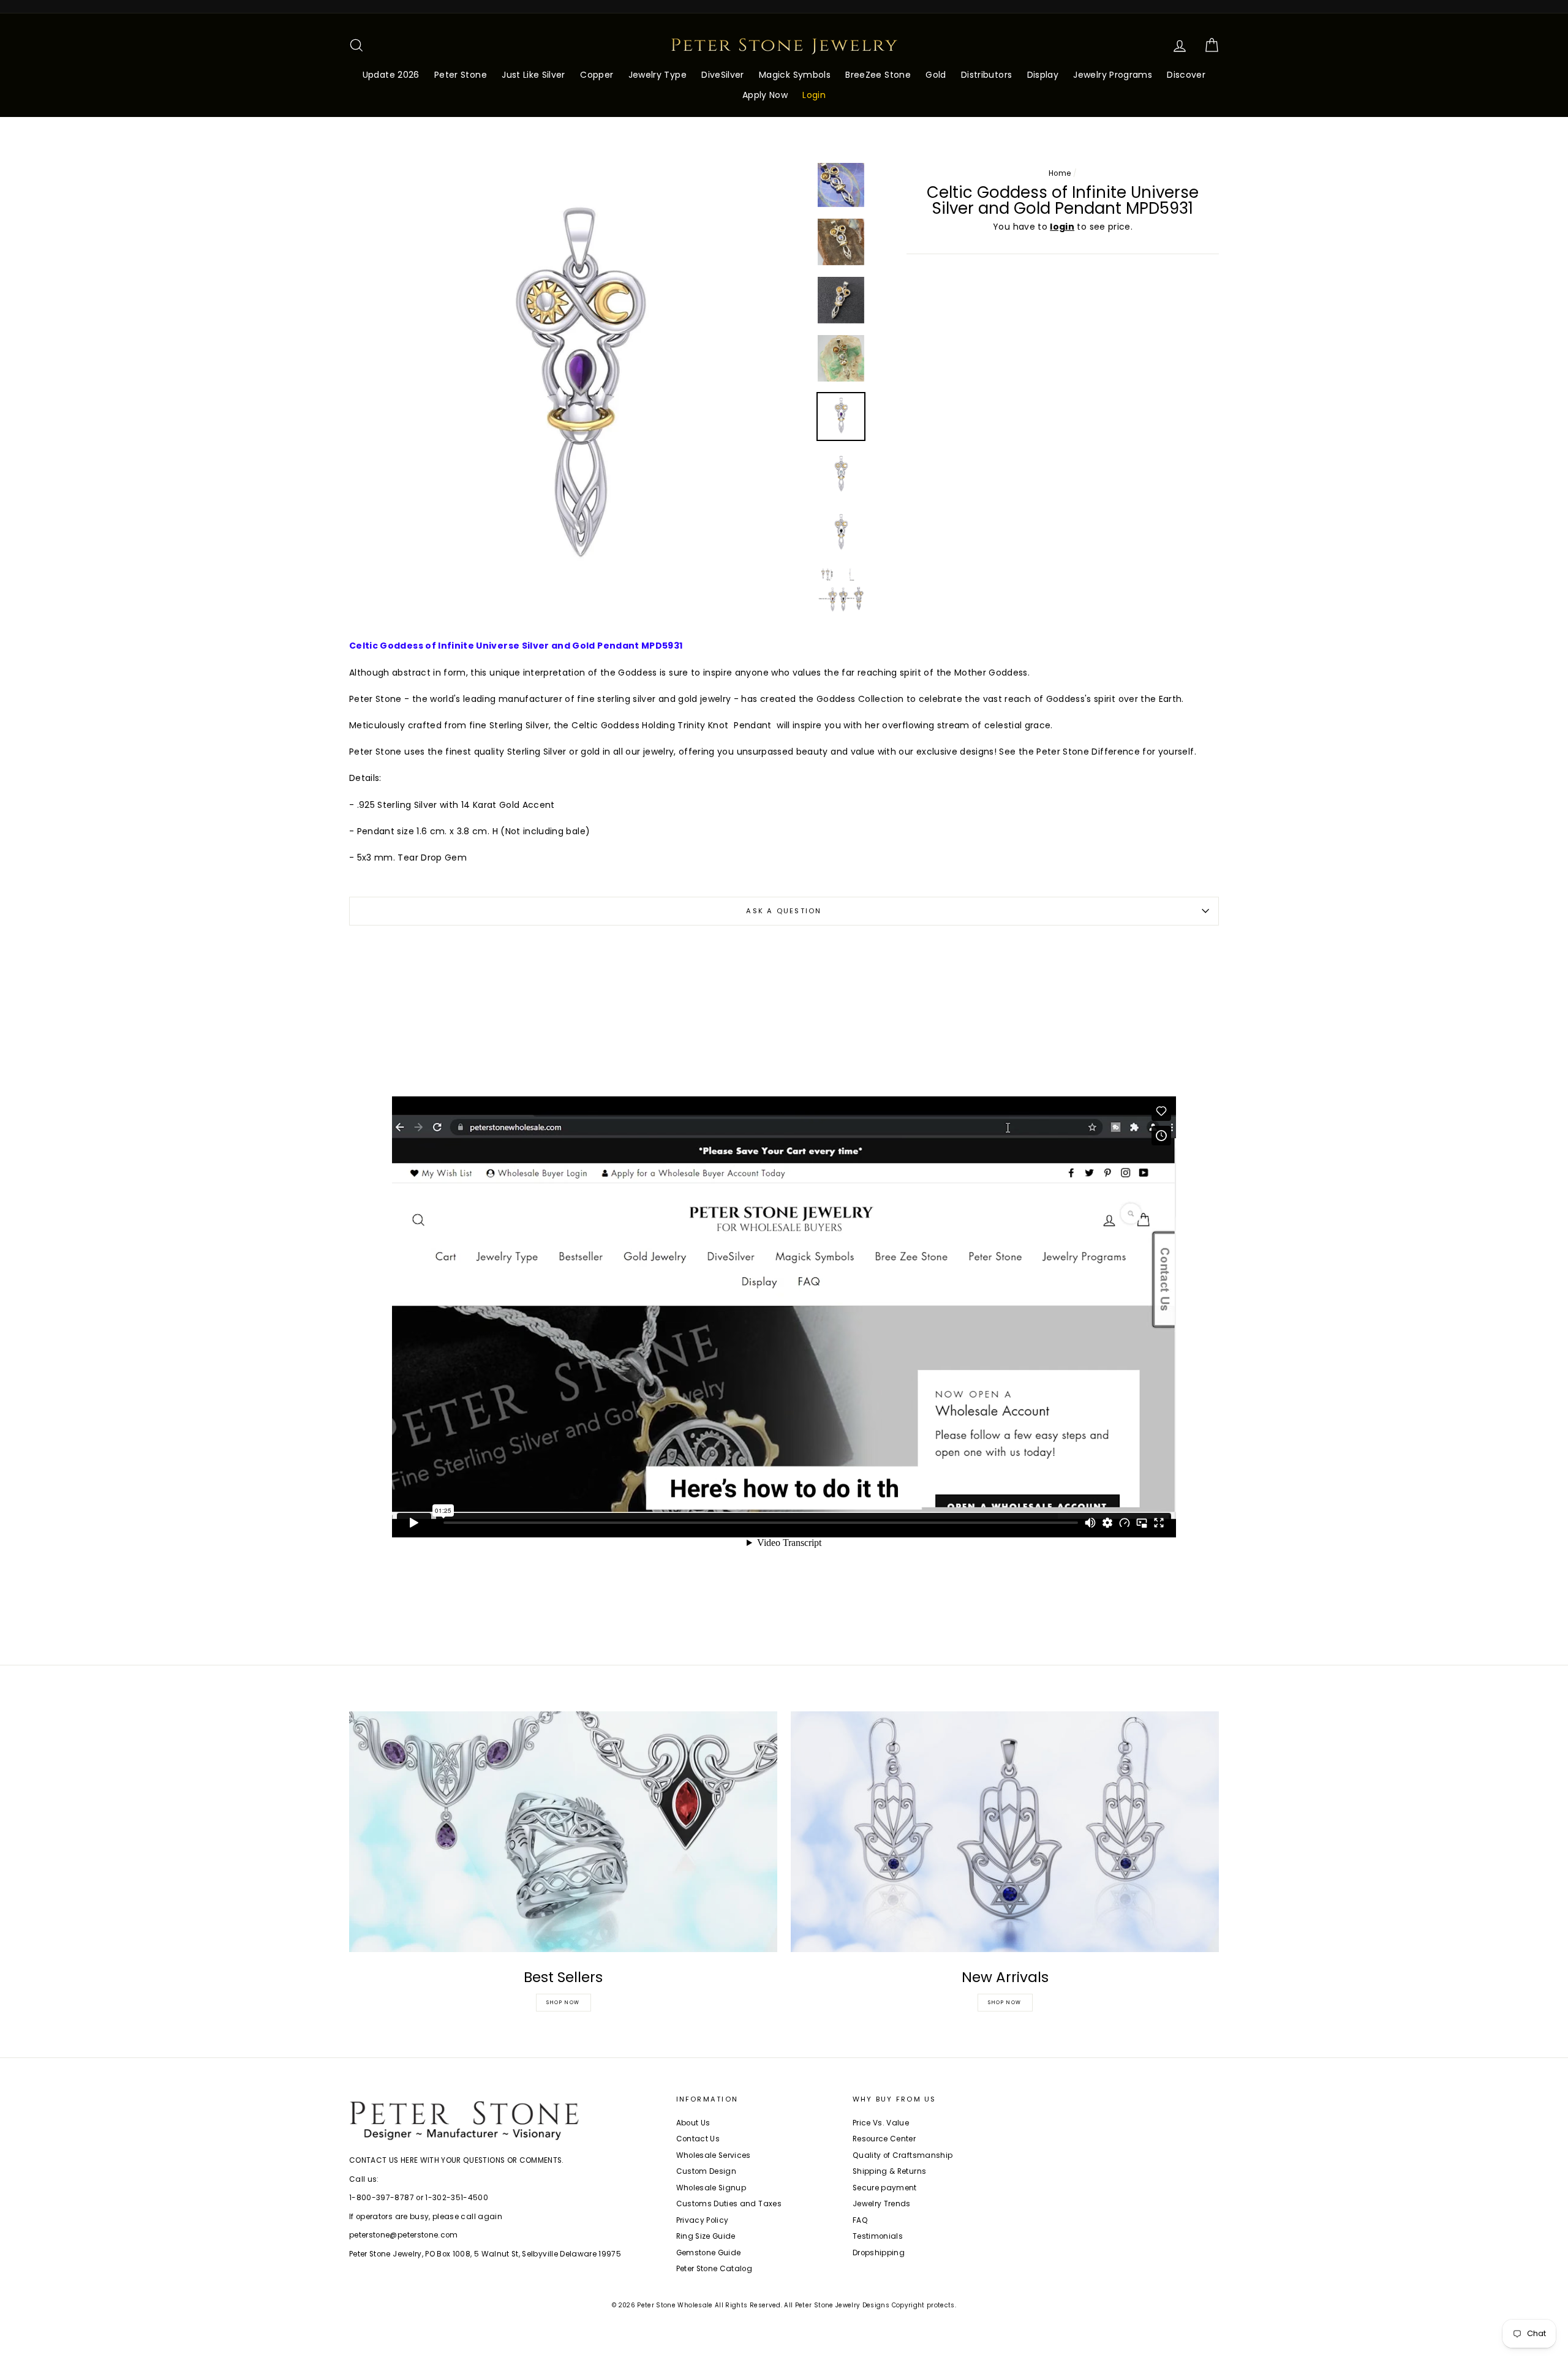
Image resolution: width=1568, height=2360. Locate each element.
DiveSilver (723, 75)
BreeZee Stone (878, 75)
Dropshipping (879, 2253)
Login (814, 95)
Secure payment (885, 2188)
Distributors (986, 75)
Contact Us (698, 2139)
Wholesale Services (714, 2155)
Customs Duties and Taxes (729, 2204)
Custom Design (707, 2171)
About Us (693, 2123)
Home (1060, 173)
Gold (936, 75)
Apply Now (765, 95)
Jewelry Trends (882, 2204)
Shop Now (563, 2003)
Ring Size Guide (706, 2236)
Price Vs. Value (881, 2123)
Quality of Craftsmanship (903, 2155)
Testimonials (878, 2236)
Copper (597, 75)
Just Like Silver (533, 75)
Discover (1186, 75)
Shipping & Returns (889, 2171)
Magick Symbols (795, 75)
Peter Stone (461, 75)
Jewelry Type (658, 75)
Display (1043, 75)
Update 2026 (391, 75)
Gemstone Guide (709, 2253)
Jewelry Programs (1113, 75)
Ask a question (784, 911)
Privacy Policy (703, 2220)
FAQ (860, 2220)
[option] (579, 392)
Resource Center (884, 2139)
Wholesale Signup (711, 2188)
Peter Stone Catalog (714, 2269)
